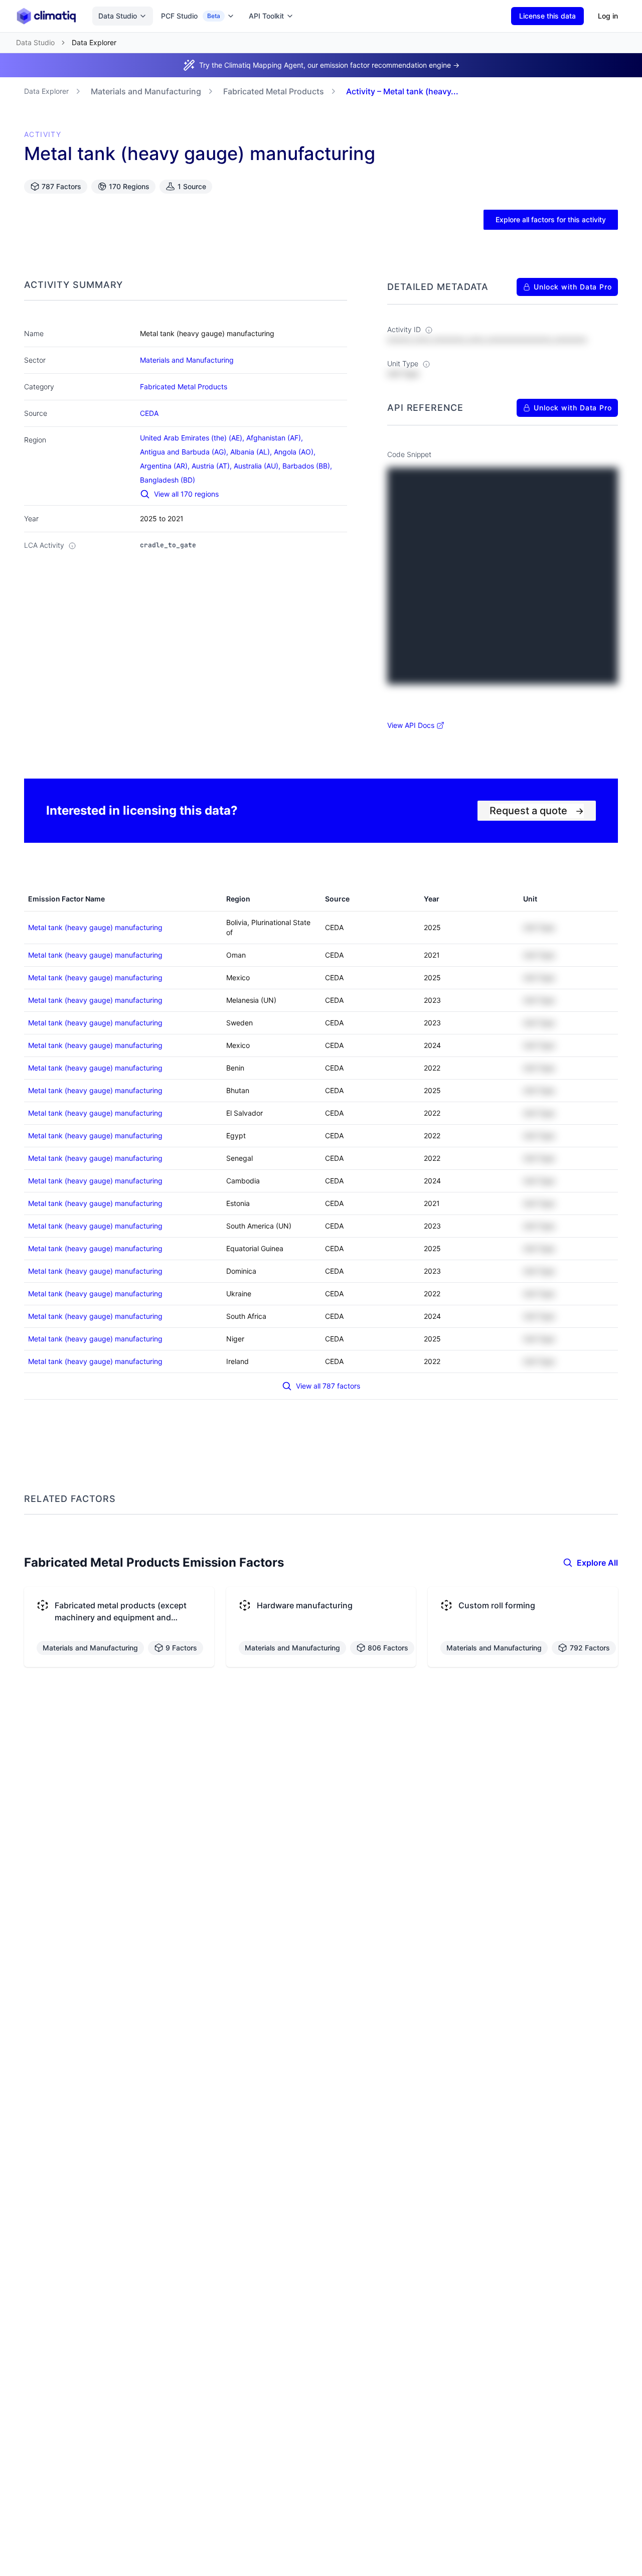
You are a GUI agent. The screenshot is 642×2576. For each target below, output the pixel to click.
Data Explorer (46, 91)
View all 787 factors (328, 1386)
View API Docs (411, 725)
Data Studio (118, 16)
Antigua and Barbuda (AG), (185, 452)
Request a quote (537, 811)
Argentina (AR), (166, 466)
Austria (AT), (213, 466)
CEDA (149, 413)
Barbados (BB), (308, 466)
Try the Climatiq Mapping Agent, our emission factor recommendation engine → (329, 65)
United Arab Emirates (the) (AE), (193, 438)
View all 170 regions (186, 494)
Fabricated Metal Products (274, 91)
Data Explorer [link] (94, 42)
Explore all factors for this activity (551, 219)
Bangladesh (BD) (168, 480)
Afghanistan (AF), (276, 438)
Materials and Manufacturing (146, 91)
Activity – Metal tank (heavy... (402, 91)
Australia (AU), (258, 466)
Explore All (597, 1563)
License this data (547, 16)
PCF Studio (191, 16)
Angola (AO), (296, 452)
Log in (608, 16)
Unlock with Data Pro (573, 287)
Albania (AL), (252, 452)
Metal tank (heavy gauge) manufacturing (95, 927)
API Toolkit (266, 16)
